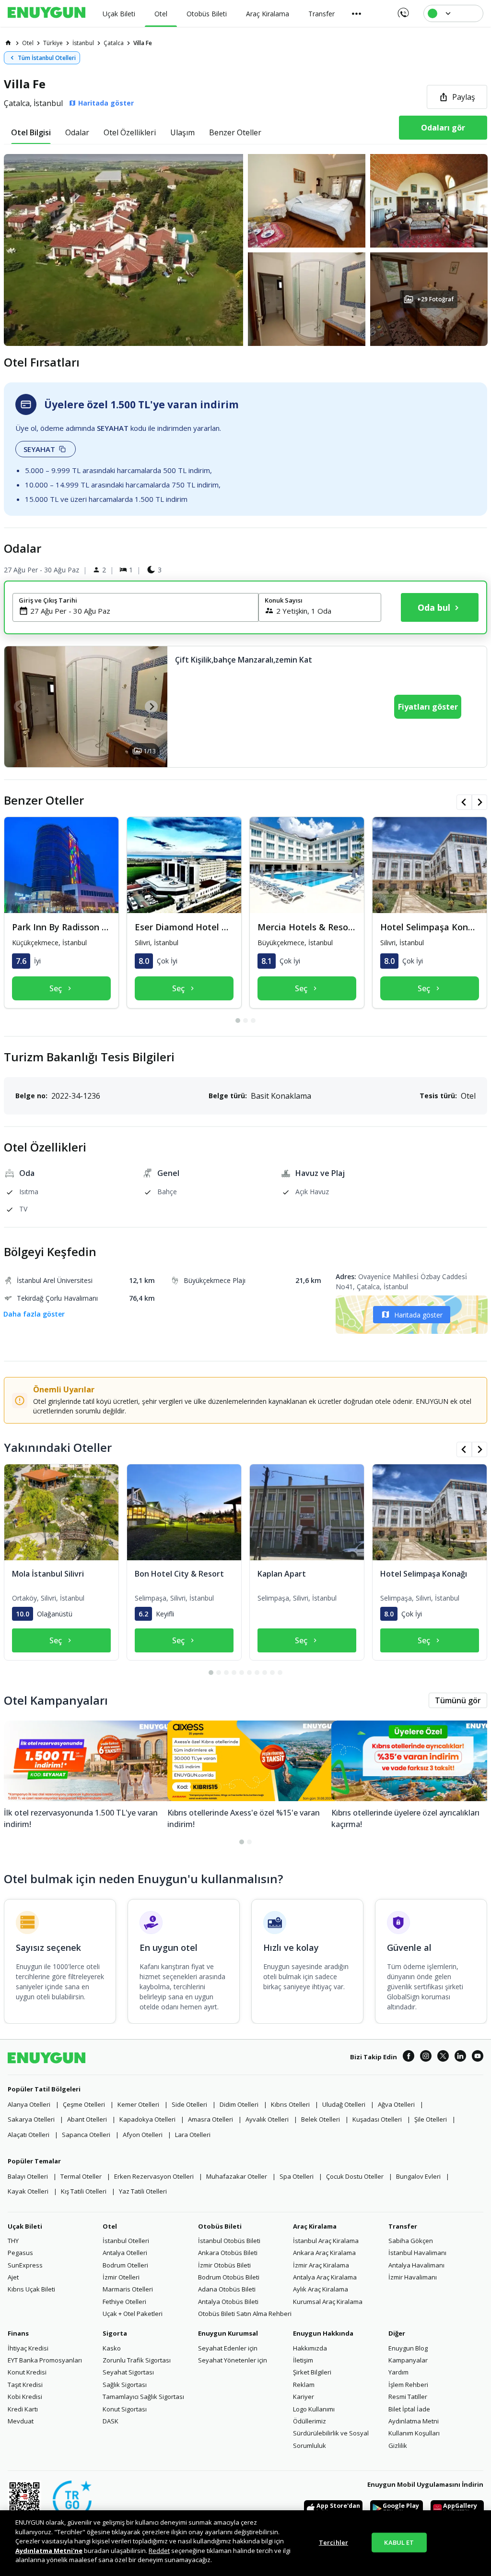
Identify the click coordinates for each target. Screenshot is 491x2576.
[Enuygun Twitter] (443, 2057)
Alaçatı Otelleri (29, 2135)
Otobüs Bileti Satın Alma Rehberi (245, 2314)
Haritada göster (418, 1315)
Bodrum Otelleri (125, 2265)
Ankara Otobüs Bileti (228, 2253)
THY (13, 2241)
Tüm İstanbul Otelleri (47, 58)
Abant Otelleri (87, 2119)
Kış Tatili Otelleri (84, 2191)
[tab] (31, 132)
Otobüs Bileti (220, 2226)
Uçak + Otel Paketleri (133, 2314)
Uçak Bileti (25, 2226)
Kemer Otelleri (138, 2104)
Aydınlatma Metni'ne (49, 2551)
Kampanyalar (408, 2360)
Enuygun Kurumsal (228, 2333)
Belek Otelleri (321, 2119)
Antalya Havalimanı (416, 2265)
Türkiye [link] (53, 43)
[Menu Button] (357, 13)
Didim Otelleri (239, 2104)
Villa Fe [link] (143, 43)
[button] (245, 250)
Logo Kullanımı (314, 2409)
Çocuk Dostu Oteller (355, 2176)
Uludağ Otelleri (344, 2104)
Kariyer (304, 2397)
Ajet (13, 2277)
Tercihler (333, 2542)
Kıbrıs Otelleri (290, 2104)
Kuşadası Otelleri (377, 2119)
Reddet (159, 2551)
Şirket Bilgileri (312, 2372)
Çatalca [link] (114, 43)
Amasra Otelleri (210, 2119)
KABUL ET (399, 2542)
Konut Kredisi (27, 2372)
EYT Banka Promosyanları (45, 2360)
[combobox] (141, 611)
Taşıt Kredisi (25, 2385)
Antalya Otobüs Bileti (228, 2302)
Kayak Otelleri (28, 2191)
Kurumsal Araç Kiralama (328, 2302)
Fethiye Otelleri (124, 2302)
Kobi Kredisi (25, 2397)
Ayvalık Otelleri (267, 2119)
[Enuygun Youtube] (478, 2057)
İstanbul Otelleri (126, 2241)
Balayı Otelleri (28, 2176)
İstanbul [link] (83, 43)
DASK (111, 2421)
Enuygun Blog (408, 2348)
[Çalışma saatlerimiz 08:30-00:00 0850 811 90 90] (403, 10)
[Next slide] (151, 706)
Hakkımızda (310, 2348)
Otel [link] (28, 43)
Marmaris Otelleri (128, 2289)
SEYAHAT (39, 449)
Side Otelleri (189, 2104)
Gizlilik (398, 2445)
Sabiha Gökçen (411, 2241)
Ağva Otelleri (396, 2104)
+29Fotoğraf (435, 299)
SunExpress (25, 2265)
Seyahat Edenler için (228, 2348)
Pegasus (20, 2253)
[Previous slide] (20, 706)
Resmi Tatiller (408, 2397)
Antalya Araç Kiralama (325, 2277)
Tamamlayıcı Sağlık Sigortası (143, 2397)
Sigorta (115, 2333)
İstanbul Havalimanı (417, 2253)
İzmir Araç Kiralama (321, 2265)
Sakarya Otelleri (31, 2119)
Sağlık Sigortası (125, 2385)
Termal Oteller (81, 2176)
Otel (110, 2226)
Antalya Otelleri (125, 2253)
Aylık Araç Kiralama (321, 2289)
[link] (8, 43)
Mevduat (21, 2421)
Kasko (112, 2348)
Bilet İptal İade (409, 2409)
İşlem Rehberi (408, 2385)
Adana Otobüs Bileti (227, 2289)
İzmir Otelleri (121, 2277)
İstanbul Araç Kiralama (326, 2241)
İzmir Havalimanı (413, 2277)
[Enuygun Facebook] (409, 2057)
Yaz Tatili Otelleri (143, 2191)
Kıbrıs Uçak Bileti (31, 2289)
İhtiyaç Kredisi (28, 2348)
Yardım (398, 2372)
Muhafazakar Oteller (237, 2176)
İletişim (303, 2360)
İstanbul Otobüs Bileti (229, 2241)
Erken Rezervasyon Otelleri (154, 2176)
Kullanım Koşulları (414, 2433)
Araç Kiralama (315, 2226)
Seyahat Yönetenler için (233, 2360)
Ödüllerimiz (310, 2421)
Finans (18, 2333)
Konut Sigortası (125, 2409)
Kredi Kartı (23, 2409)
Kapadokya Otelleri (147, 2119)
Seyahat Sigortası (128, 2372)
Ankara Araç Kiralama (324, 2253)
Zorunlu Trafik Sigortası (137, 2360)
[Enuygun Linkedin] (460, 2057)
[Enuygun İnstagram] (426, 2057)
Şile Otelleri (431, 2119)
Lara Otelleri (193, 2135)
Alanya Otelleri (29, 2104)
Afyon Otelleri (143, 2135)
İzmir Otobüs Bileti (224, 2265)
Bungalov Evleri (418, 2176)
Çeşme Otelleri (84, 2104)
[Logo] (47, 13)
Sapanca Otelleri (86, 2135)
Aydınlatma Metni (414, 2421)
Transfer (403, 2226)
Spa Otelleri (297, 2176)
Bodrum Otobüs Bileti (229, 2277)
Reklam (304, 2385)
